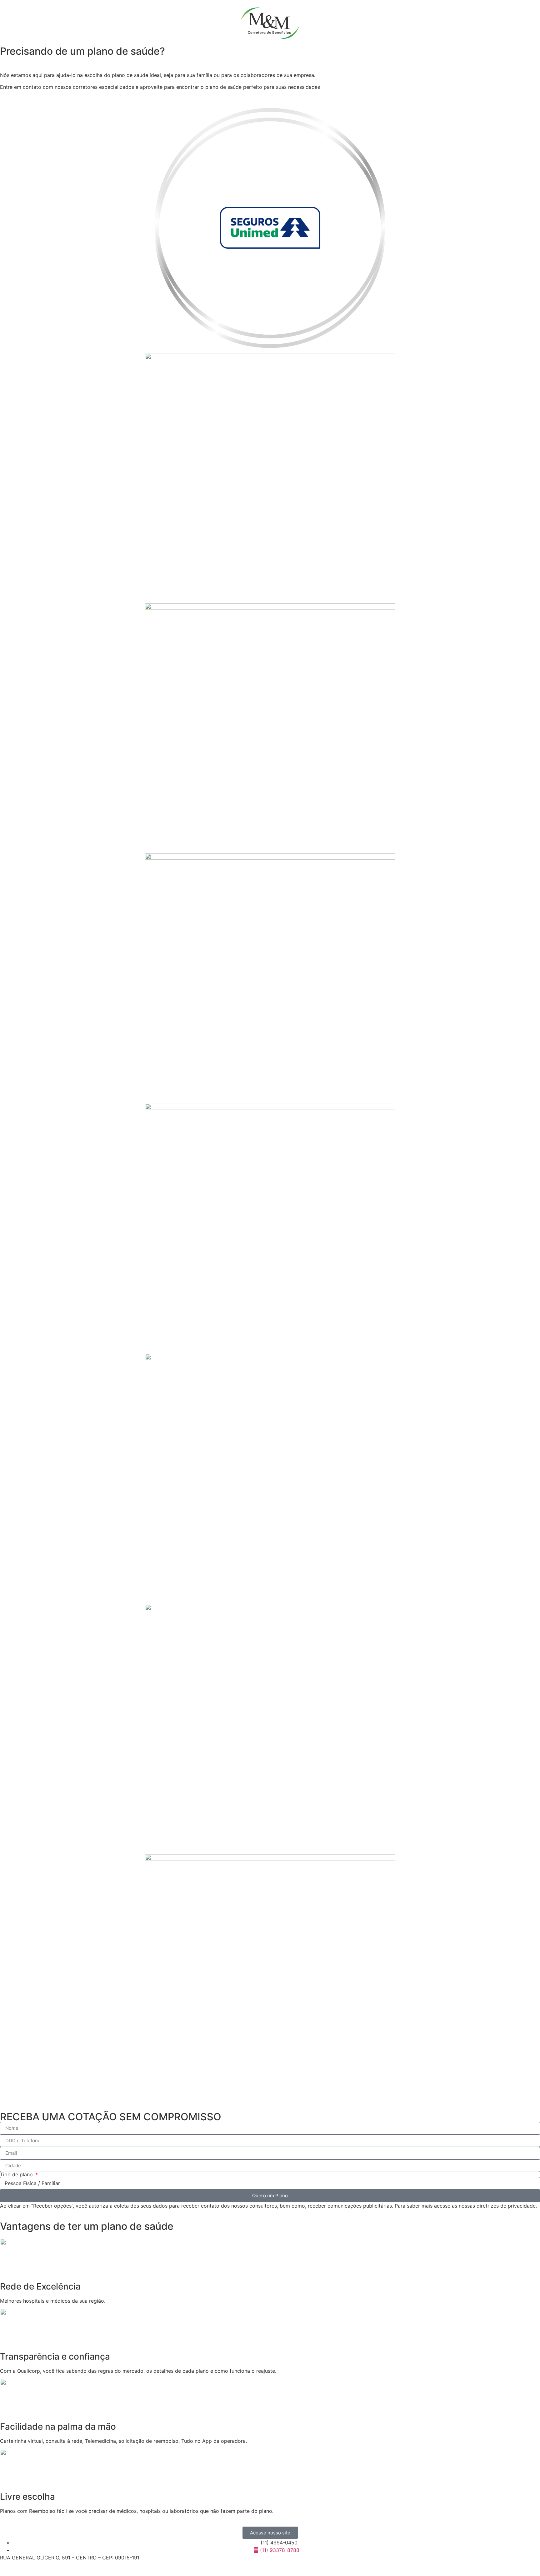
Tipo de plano (17, 2174)
